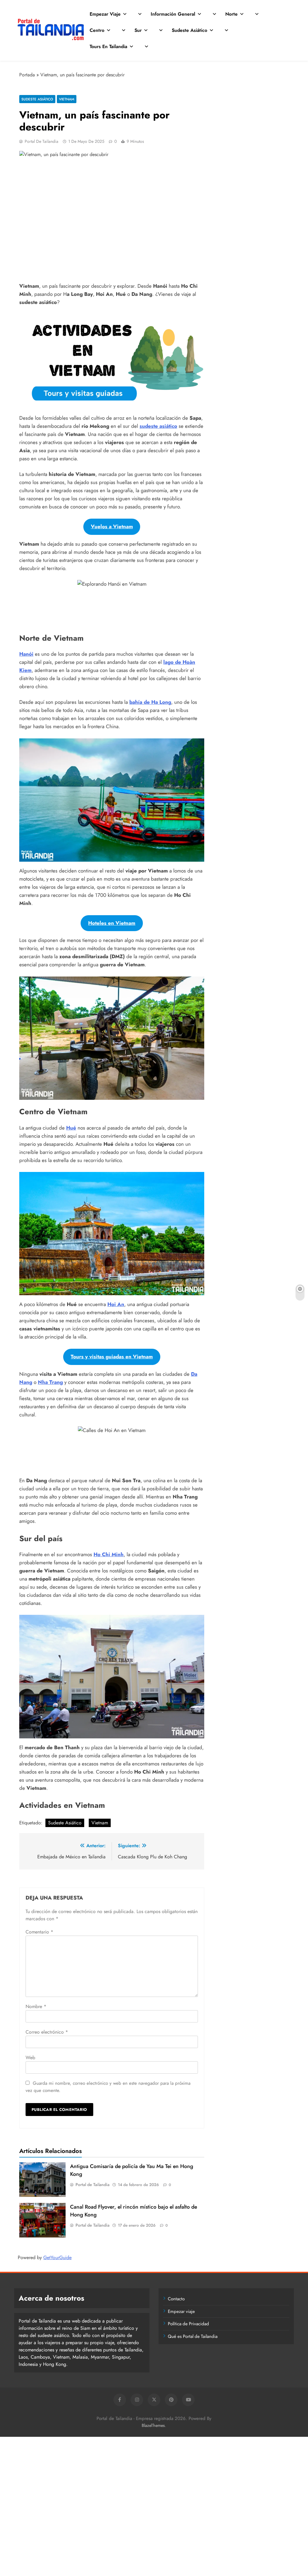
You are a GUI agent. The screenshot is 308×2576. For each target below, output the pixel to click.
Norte (231, 14)
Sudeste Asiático (189, 30)
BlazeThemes (153, 2425)
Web (30, 2058)
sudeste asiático (158, 426)
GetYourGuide (57, 2257)
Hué (71, 1128)
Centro (97, 30)
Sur (138, 30)
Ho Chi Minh (109, 1554)
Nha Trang (50, 1382)
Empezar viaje (105, 14)
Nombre (36, 2006)
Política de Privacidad (188, 2324)
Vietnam (67, 99)
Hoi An (116, 1304)
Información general (173, 14)
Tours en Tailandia (108, 46)
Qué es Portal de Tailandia (193, 2336)
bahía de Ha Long (150, 702)
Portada (27, 75)
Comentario (39, 1932)
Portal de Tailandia (42, 141)
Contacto (176, 2299)
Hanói (26, 654)
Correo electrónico (47, 2032)
